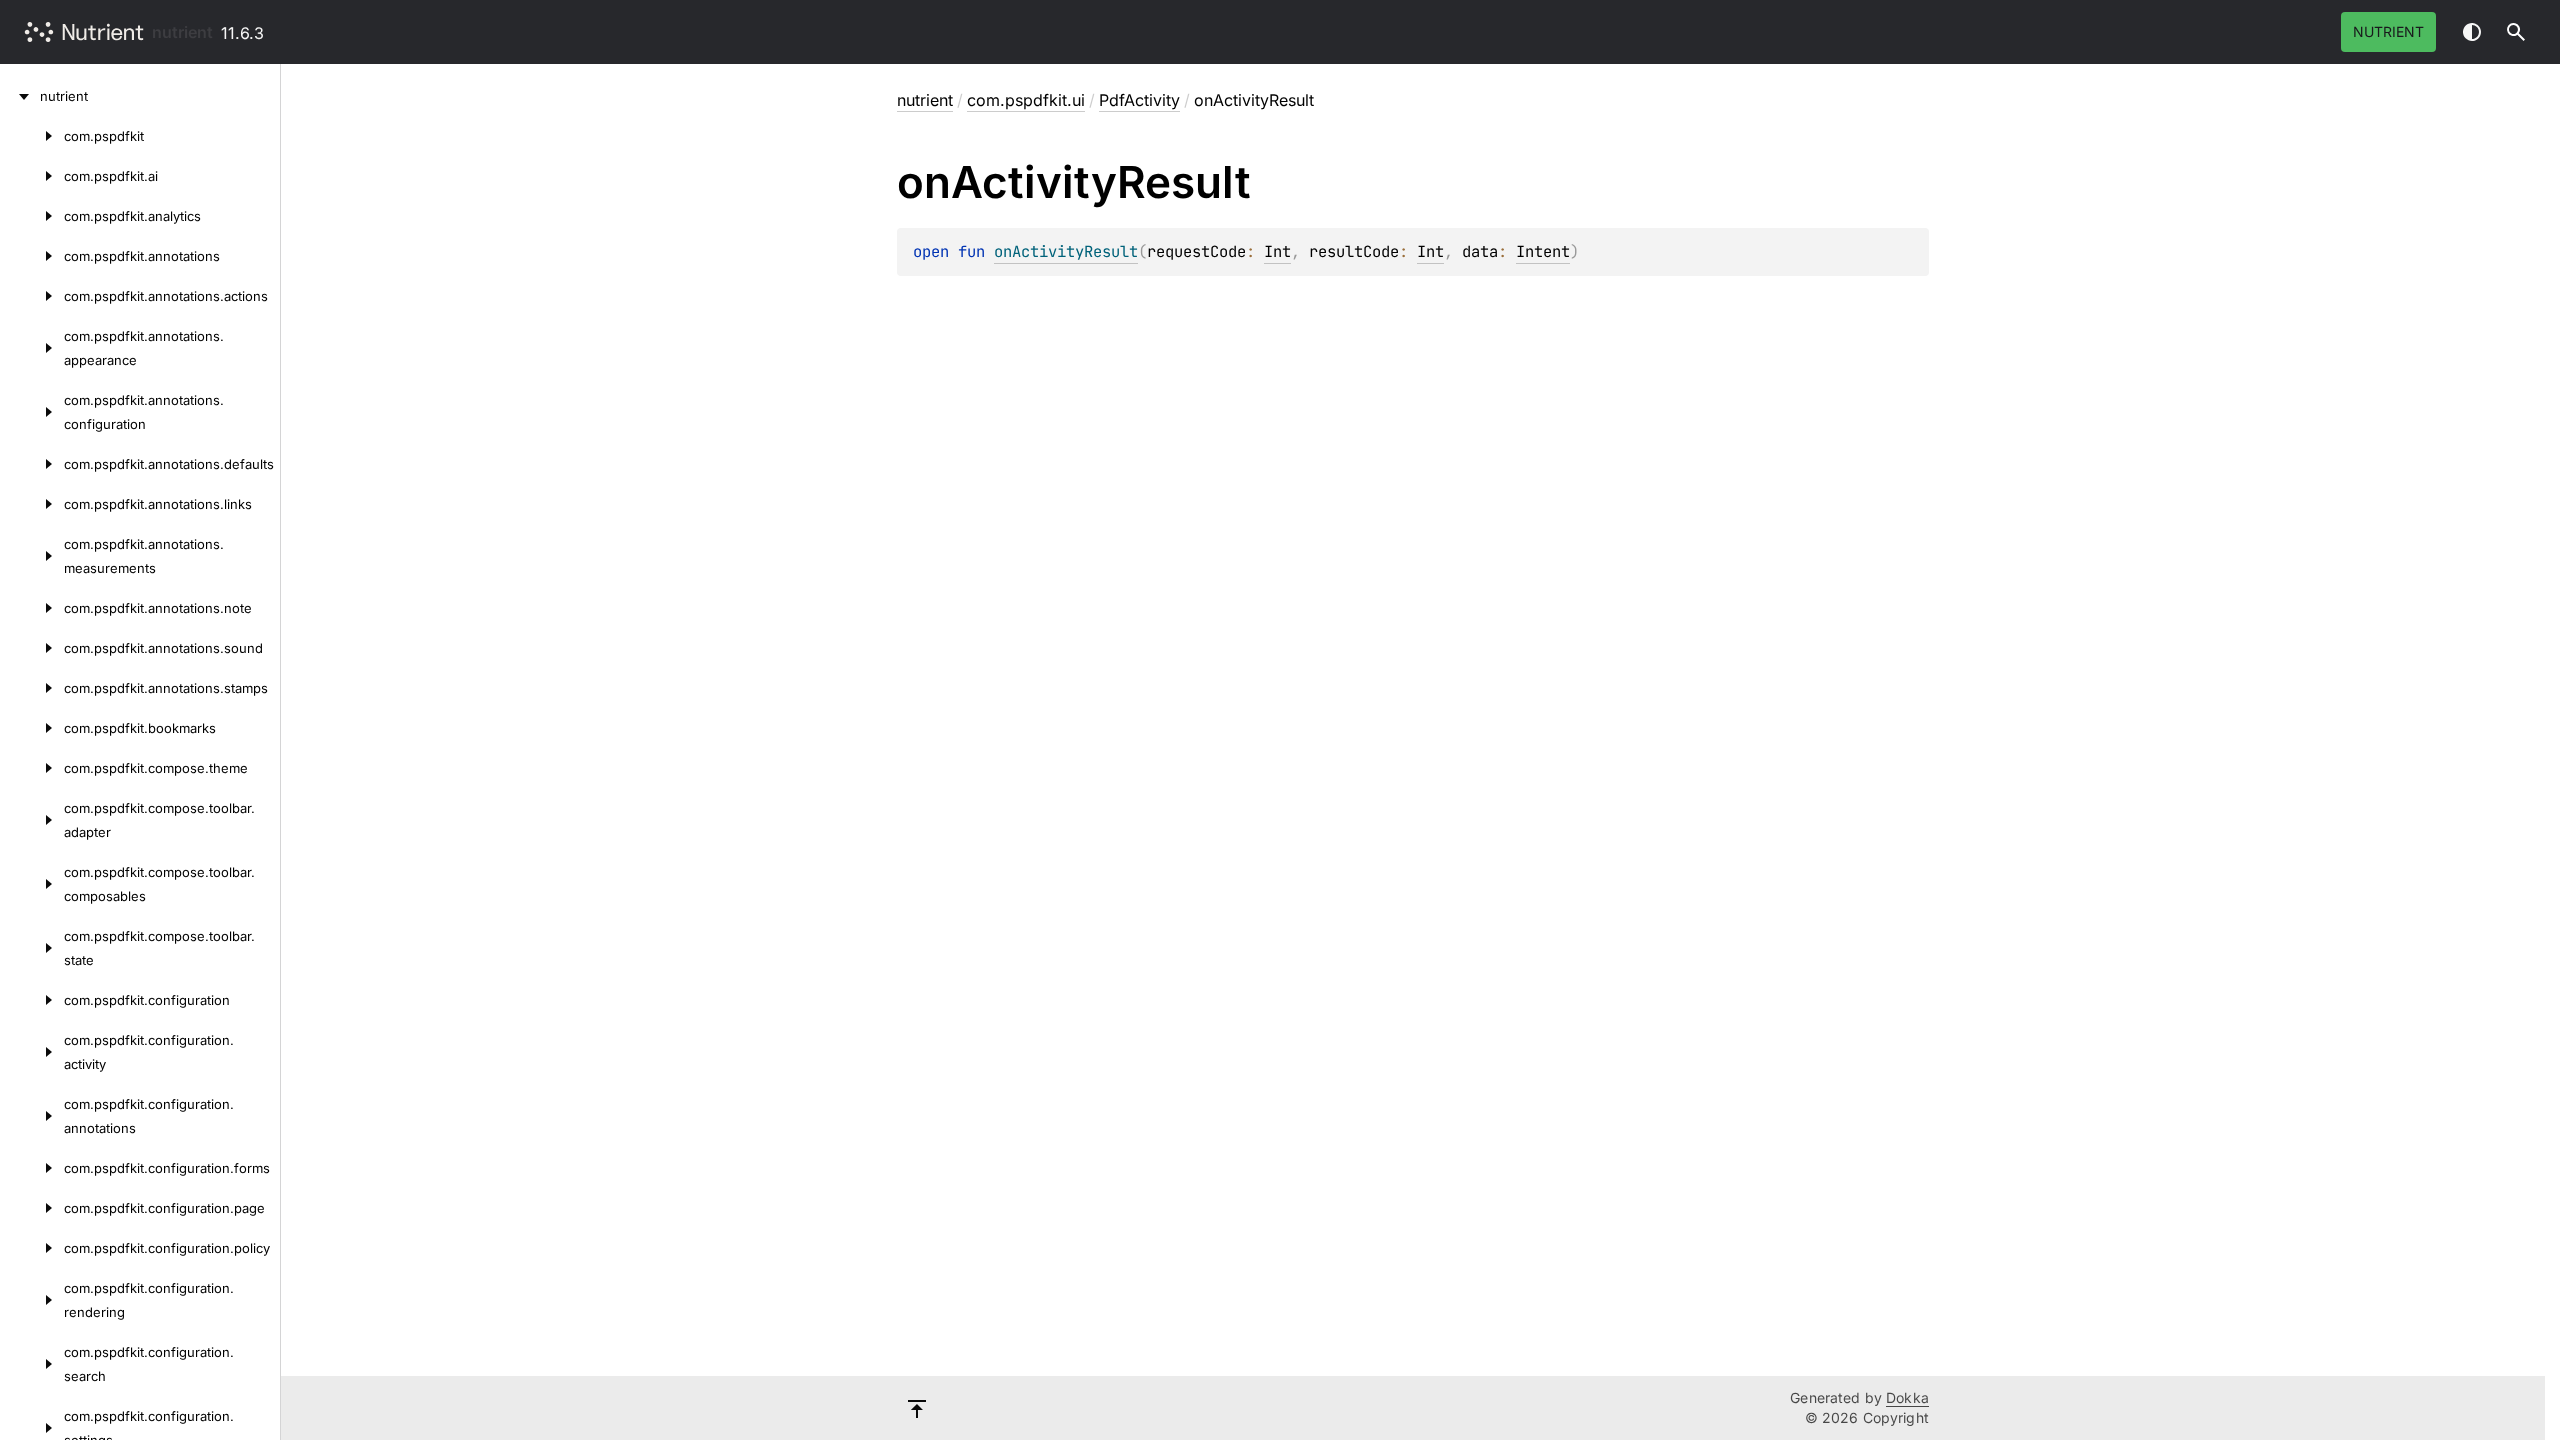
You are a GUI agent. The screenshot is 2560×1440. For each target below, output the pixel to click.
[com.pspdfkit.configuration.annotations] (32, 1116)
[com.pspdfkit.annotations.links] (32, 504)
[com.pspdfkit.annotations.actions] (32, 296)
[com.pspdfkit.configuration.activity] (32, 1052)
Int (1277, 251)
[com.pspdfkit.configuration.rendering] (32, 1300)
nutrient (182, 32)
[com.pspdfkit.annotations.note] (32, 608)
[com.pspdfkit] (32, 136)
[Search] (2516, 32)
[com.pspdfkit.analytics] (32, 216)
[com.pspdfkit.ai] (32, 176)
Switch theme (2472, 32)
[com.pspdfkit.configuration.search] (32, 1364)
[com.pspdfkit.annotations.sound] (32, 648)
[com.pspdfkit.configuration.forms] (32, 1168)
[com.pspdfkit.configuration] (32, 1000)
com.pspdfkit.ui (1026, 100)
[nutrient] (20, 96)
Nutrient (2388, 31)
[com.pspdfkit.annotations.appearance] (32, 348)
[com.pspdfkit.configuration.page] (32, 1208)
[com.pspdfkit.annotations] (32, 256)
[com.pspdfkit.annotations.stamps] (32, 688)
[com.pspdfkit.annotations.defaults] (32, 464)
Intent (1543, 251)
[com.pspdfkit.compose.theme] (32, 768)
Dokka (1907, 1397)
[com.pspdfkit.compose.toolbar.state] (32, 948)
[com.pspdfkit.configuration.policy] (32, 1248)
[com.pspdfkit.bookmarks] (32, 728)
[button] (2516, 32)
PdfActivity (1139, 100)
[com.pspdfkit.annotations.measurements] (32, 556)
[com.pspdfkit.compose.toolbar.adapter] (32, 820)
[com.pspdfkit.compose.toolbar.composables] (32, 884)
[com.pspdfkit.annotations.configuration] (32, 412)
